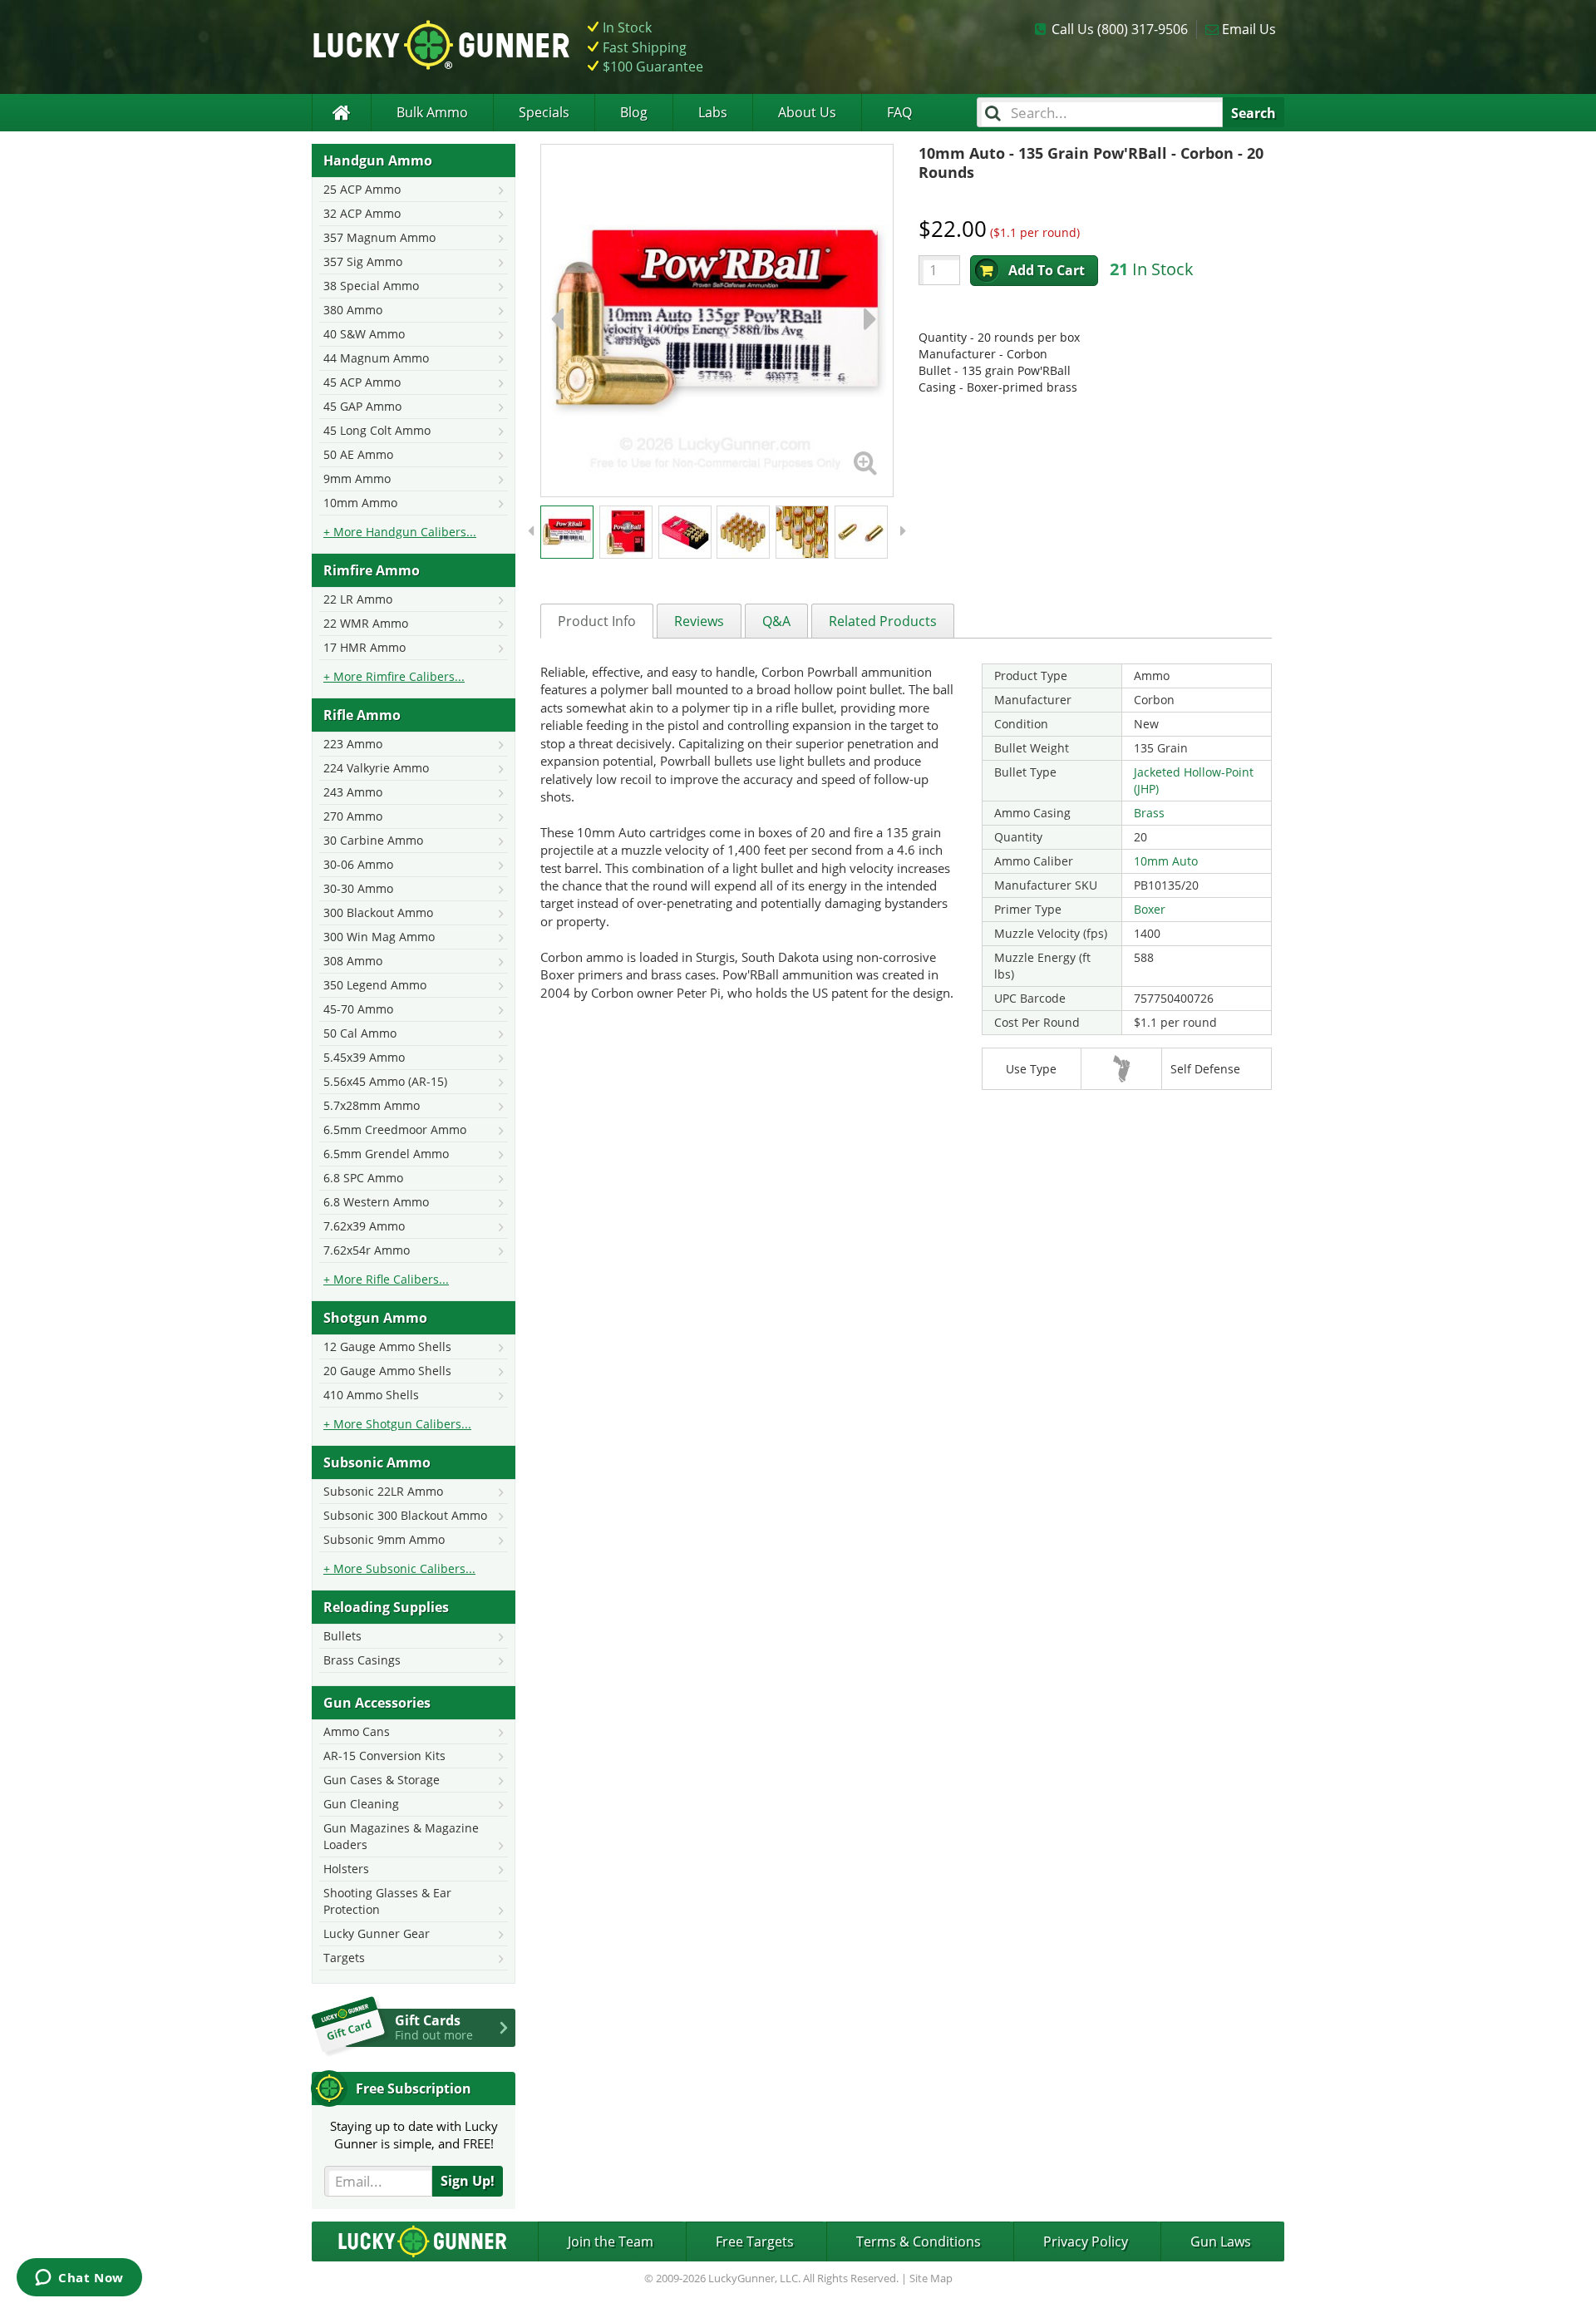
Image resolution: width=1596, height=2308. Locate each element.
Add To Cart (1047, 270)
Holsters (346, 1869)
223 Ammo (353, 744)
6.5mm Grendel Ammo (386, 1154)
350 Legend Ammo (375, 985)
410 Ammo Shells (371, 1395)
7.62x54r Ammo (367, 1250)
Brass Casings (362, 1660)
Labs (713, 112)
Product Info (597, 621)
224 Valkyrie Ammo (376, 768)
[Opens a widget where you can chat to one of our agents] (79, 2279)
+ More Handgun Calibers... (400, 532)
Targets (344, 1958)
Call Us (1120, 29)
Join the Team (611, 2241)
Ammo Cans (357, 1731)
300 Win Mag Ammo (379, 937)
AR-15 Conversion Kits (384, 1756)
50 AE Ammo (358, 454)
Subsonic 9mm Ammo (384, 1539)
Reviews (699, 621)
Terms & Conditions (919, 2241)
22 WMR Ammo (366, 623)
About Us (807, 112)
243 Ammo (353, 792)
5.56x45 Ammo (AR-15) (385, 1081)
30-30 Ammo (358, 888)
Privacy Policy (1086, 2241)
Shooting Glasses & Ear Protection (387, 1901)
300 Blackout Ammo (378, 912)
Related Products (883, 621)
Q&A (776, 621)
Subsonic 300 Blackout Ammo (405, 1515)
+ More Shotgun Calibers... (397, 1424)
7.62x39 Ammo (364, 1226)
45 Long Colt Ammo (377, 430)
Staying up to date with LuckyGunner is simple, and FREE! (414, 2135)
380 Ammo (353, 310)
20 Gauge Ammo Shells (387, 1371)
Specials (544, 112)
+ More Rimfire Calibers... (394, 676)
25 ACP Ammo (362, 189)
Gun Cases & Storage (382, 1780)
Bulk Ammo (432, 112)
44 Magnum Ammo (376, 358)
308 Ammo (353, 961)
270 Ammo (353, 816)
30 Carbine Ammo (373, 840)
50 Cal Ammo (360, 1033)
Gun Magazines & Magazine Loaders (401, 1836)
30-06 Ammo (358, 864)
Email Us (1249, 29)
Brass (1149, 813)
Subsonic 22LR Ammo (383, 1491)
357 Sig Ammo (363, 261)
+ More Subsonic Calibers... (399, 1568)
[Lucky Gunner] (341, 113)
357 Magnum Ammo (379, 237)
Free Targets (755, 2241)
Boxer (1150, 909)
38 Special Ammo (371, 286)
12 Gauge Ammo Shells (387, 1346)
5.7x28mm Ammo (372, 1105)
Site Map (931, 2278)
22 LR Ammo (358, 599)
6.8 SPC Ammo (363, 1178)
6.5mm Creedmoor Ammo (395, 1129)
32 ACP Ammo (362, 213)
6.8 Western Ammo (376, 1202)
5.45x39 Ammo (364, 1057)
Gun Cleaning (361, 1804)
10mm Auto (1166, 861)
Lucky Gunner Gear (377, 1933)
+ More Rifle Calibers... (386, 1279)
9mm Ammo (357, 478)
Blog (634, 112)
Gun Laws (1221, 2241)
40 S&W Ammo (364, 334)
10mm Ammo (360, 503)
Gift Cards (434, 2027)
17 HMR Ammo (365, 647)
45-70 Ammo (358, 1009)
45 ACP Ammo (362, 382)
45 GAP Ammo (362, 406)
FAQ (899, 112)
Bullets (342, 1636)
